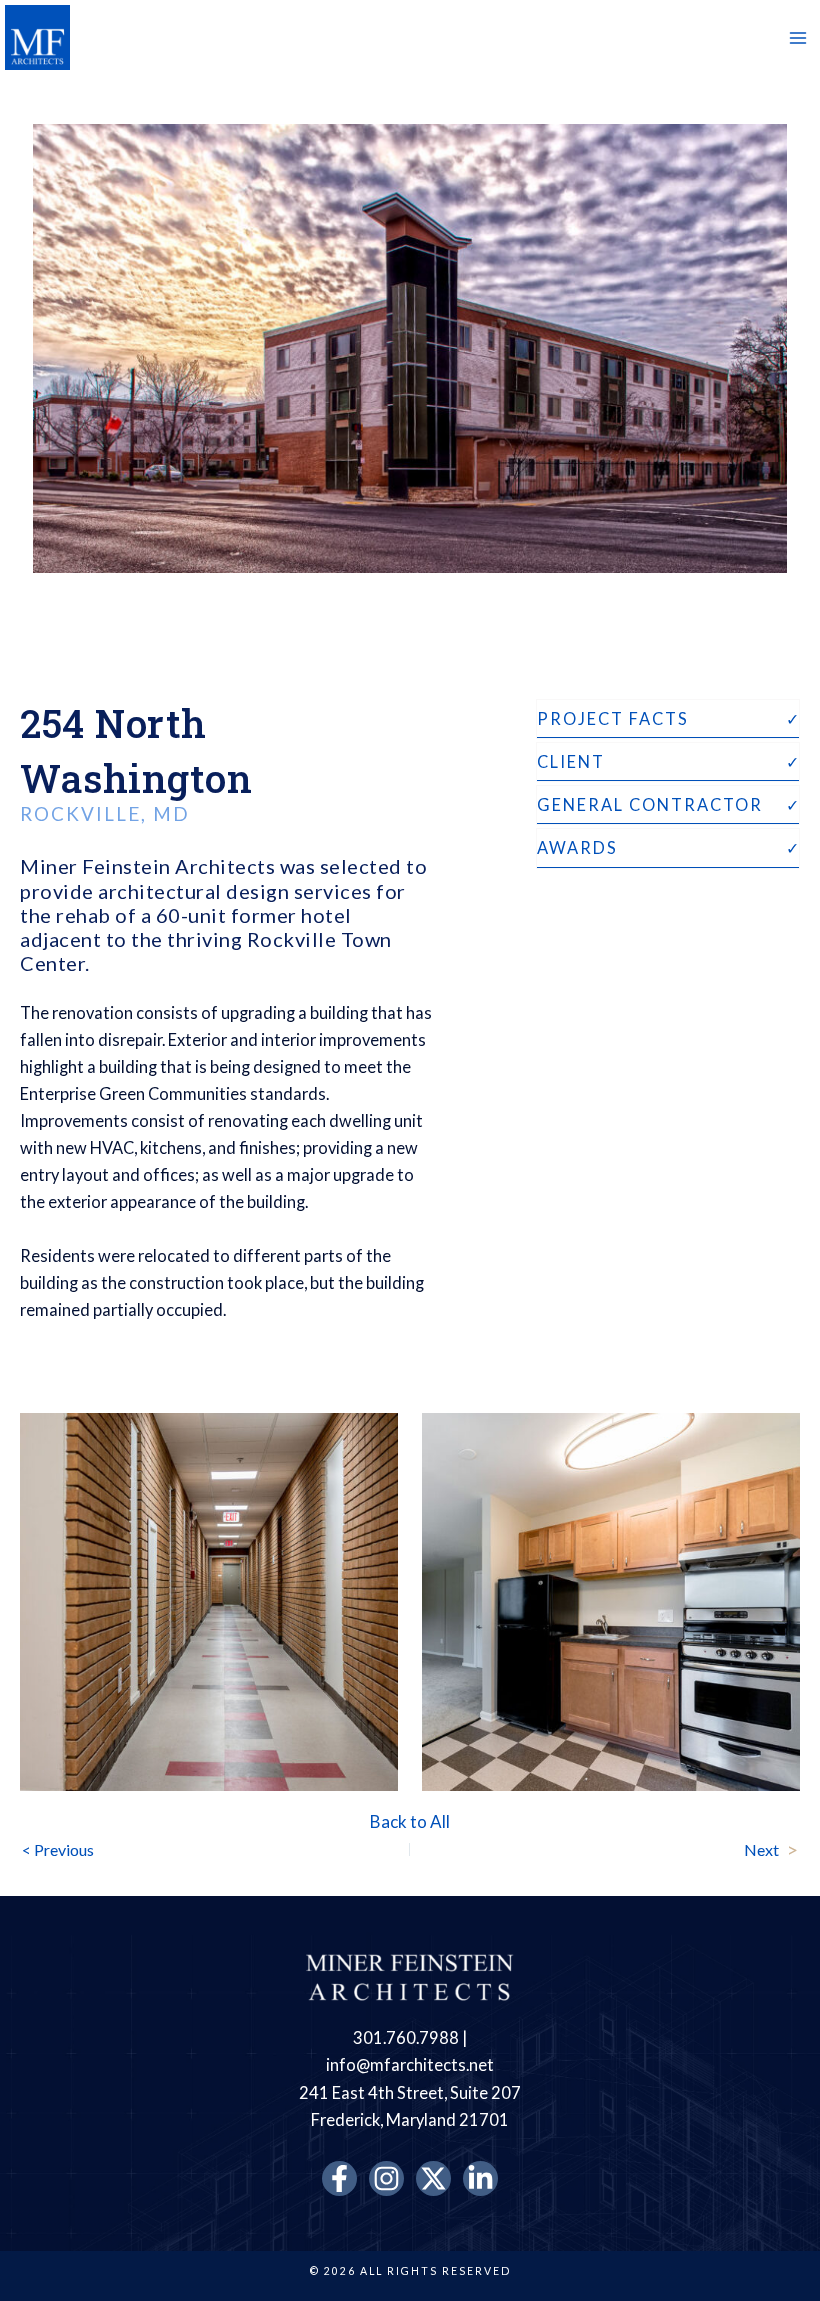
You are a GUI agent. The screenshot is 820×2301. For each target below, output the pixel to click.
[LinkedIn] (480, 2178)
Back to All (410, 1821)
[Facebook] (339, 2178)
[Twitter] (433, 2178)
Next (771, 1849)
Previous (58, 1850)
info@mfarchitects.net (410, 2064)
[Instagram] (386, 2178)
